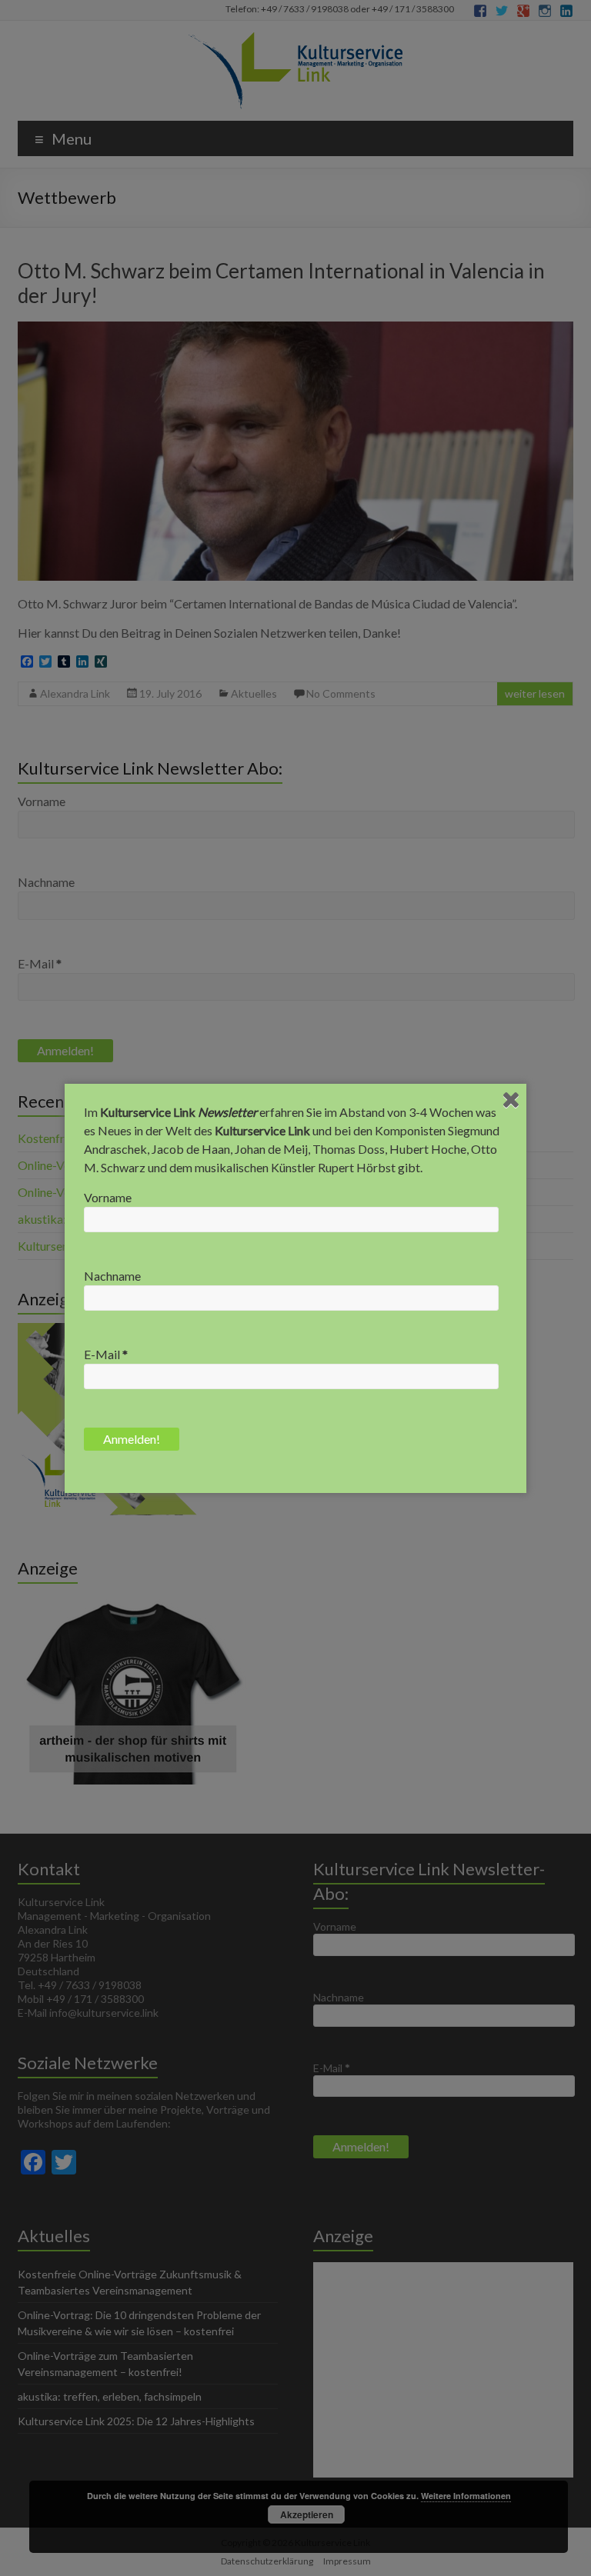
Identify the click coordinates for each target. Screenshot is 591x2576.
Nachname (112, 1276)
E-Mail (106, 1354)
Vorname (108, 1197)
